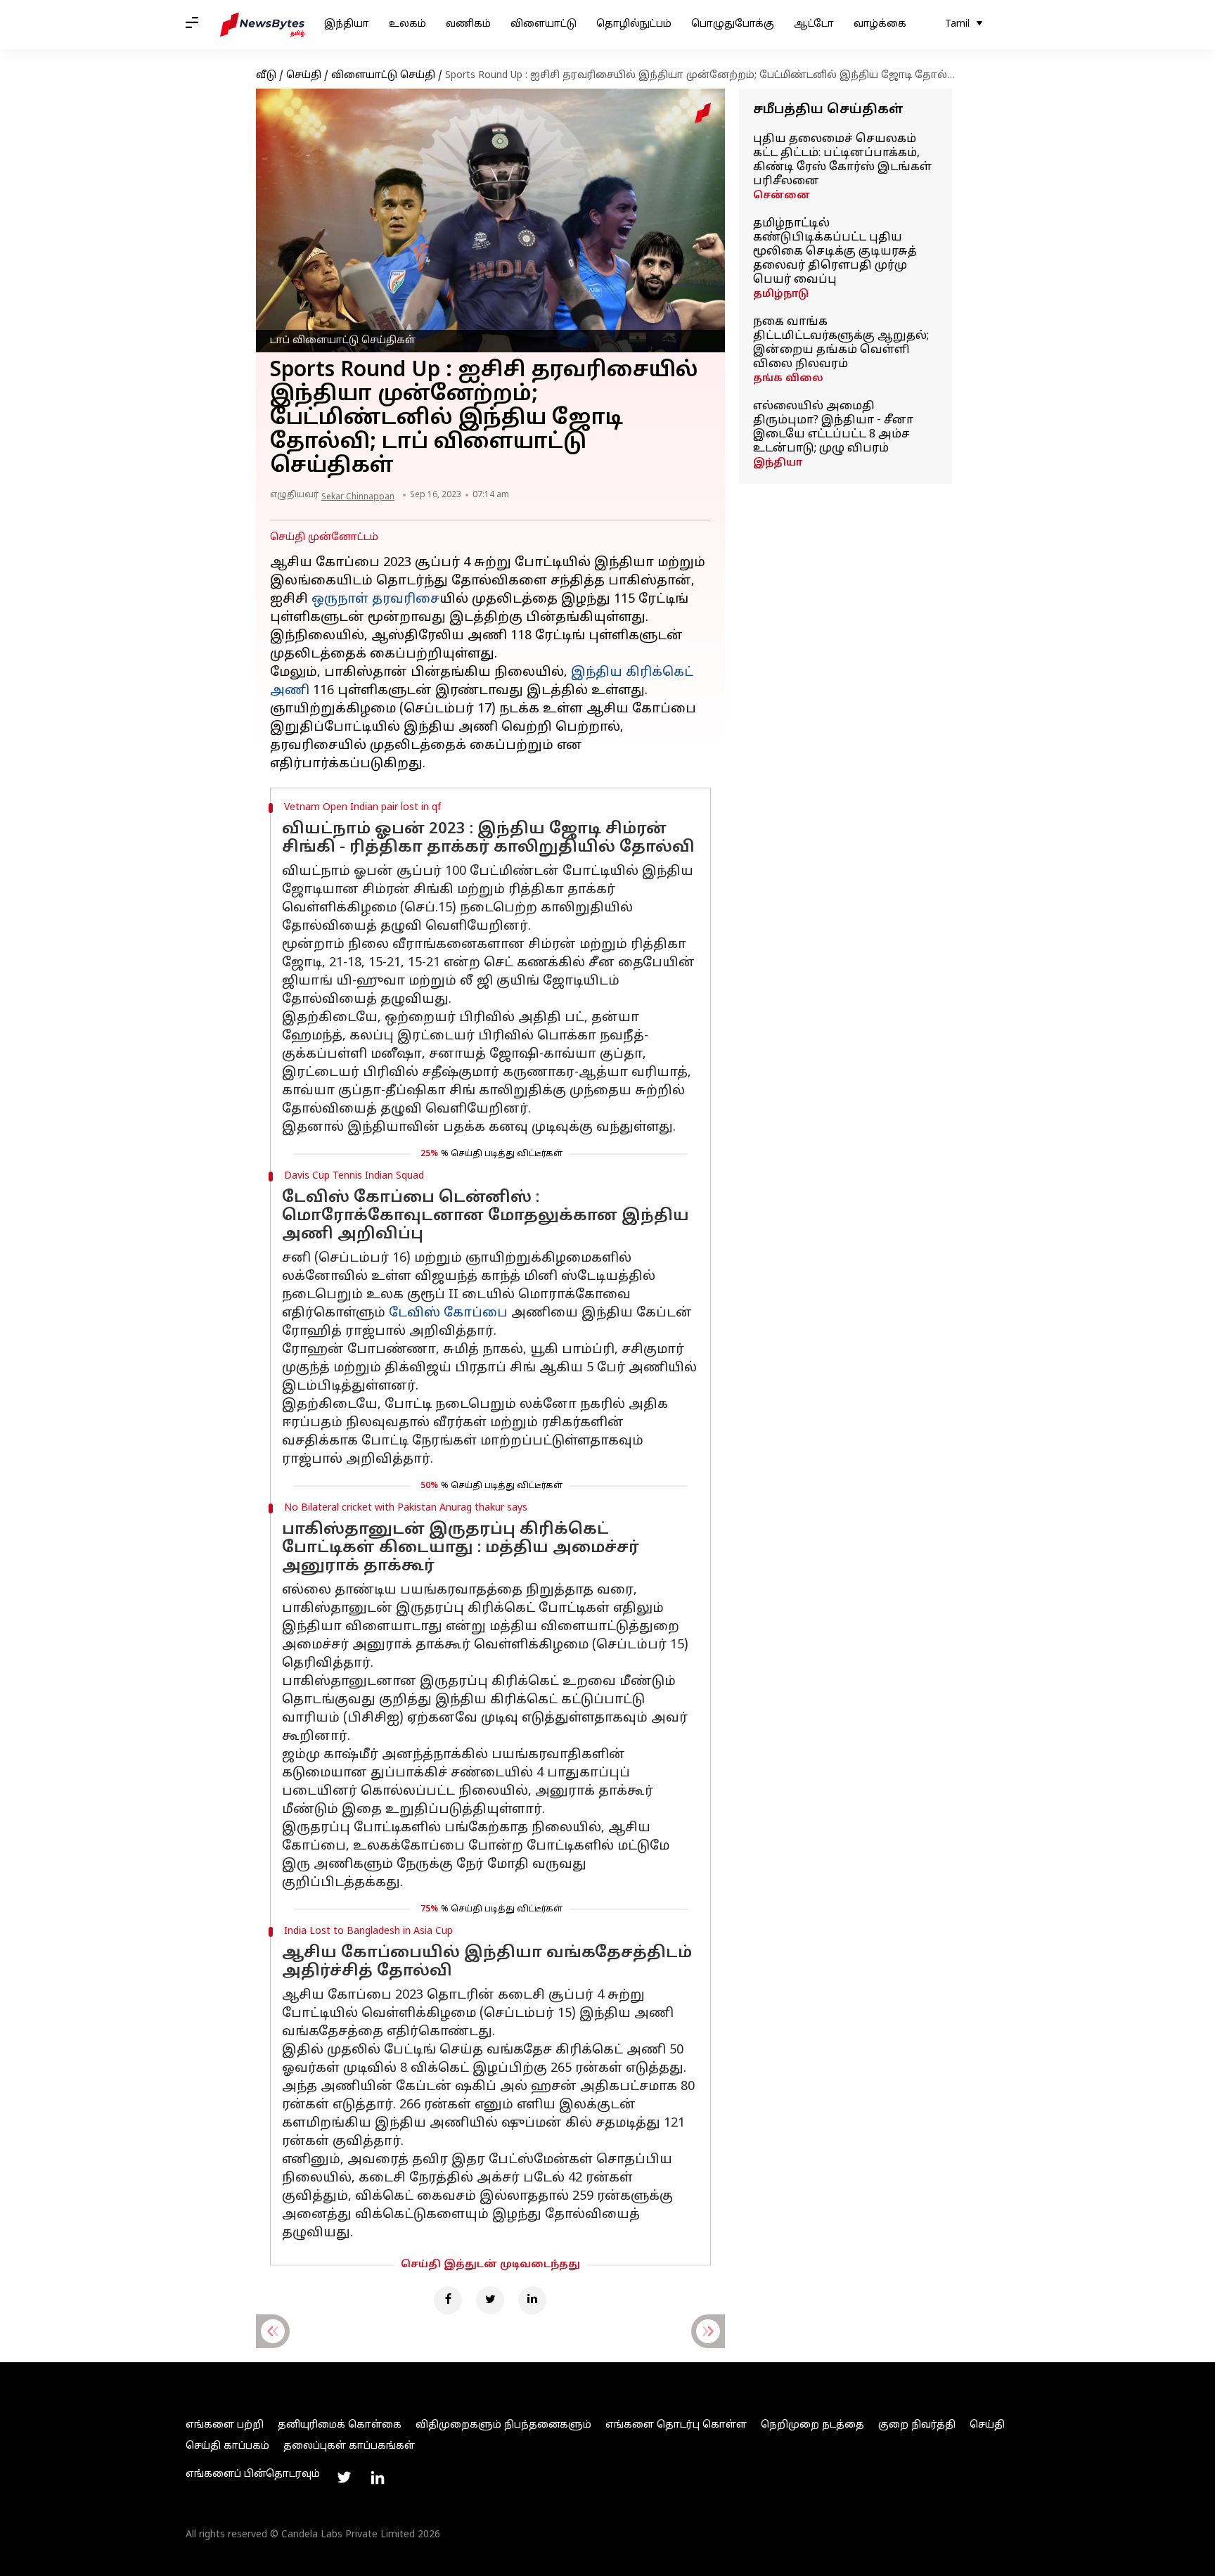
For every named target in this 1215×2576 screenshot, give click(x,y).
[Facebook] (448, 2300)
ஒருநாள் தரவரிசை (375, 600)
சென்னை (782, 196)
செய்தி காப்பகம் (227, 2446)
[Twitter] (490, 2300)
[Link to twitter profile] (344, 2478)
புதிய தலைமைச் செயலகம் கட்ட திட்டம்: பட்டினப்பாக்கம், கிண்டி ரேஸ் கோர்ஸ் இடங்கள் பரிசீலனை (842, 160)
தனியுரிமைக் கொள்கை (340, 2425)
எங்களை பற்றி (225, 2425)
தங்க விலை (788, 379)
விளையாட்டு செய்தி (383, 76)
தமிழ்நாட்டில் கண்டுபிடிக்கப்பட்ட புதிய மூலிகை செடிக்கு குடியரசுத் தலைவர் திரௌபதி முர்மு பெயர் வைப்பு (835, 252)
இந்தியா (347, 24)
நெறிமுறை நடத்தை (812, 2425)
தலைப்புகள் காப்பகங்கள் (349, 2446)
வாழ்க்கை (880, 24)
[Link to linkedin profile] (378, 2478)
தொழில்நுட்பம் (634, 24)
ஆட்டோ (814, 24)
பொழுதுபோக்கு (733, 24)
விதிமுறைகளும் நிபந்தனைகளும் (503, 2425)
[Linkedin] (532, 2300)
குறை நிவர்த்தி (917, 2425)
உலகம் (407, 24)
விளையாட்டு (544, 24)
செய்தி (304, 76)
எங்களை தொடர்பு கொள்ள (676, 2425)
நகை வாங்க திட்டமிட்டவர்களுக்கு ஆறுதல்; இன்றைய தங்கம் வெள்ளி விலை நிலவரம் (841, 343)
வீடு (266, 76)
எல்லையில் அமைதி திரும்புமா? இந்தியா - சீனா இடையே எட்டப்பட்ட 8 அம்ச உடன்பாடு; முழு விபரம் (833, 428)
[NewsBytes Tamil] (262, 25)
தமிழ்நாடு (781, 294)
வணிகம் (468, 24)
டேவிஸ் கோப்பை (448, 1313)
